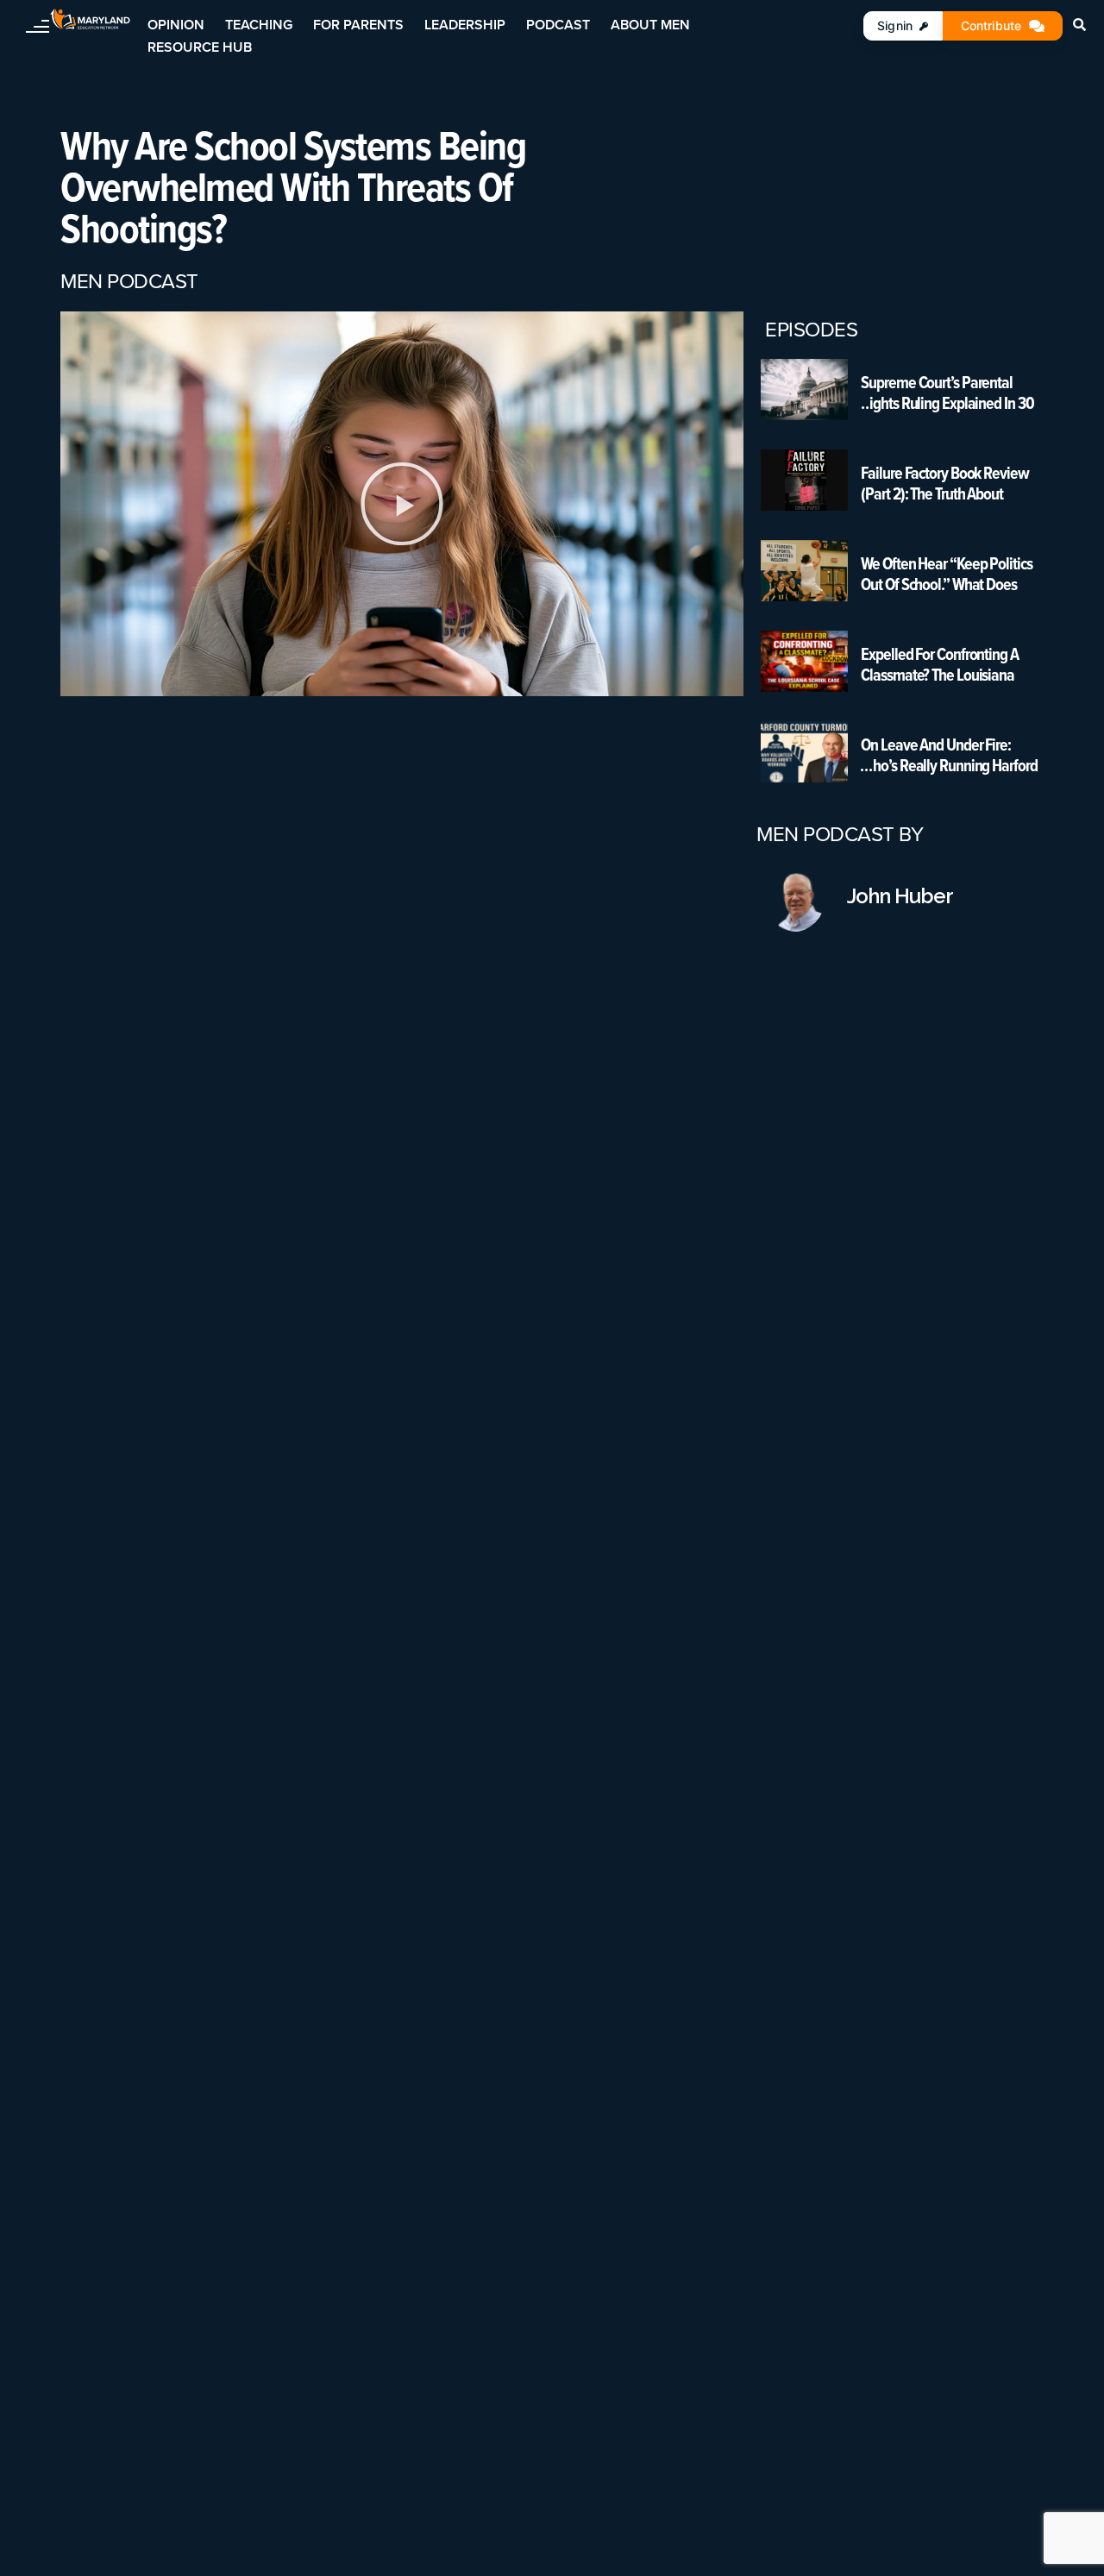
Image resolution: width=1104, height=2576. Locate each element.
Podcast (558, 25)
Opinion (176, 25)
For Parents (358, 25)
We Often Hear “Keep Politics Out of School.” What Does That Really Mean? (946, 574)
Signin (895, 25)
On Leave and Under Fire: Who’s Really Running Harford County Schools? (949, 755)
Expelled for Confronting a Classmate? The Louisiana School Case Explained (939, 664)
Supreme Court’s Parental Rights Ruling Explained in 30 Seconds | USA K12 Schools (947, 393)
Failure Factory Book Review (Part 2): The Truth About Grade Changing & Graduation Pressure (950, 483)
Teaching (259, 25)
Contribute (991, 25)
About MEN (650, 25)
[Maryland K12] (90, 19)
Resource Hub (200, 47)
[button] (402, 504)
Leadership (465, 25)
